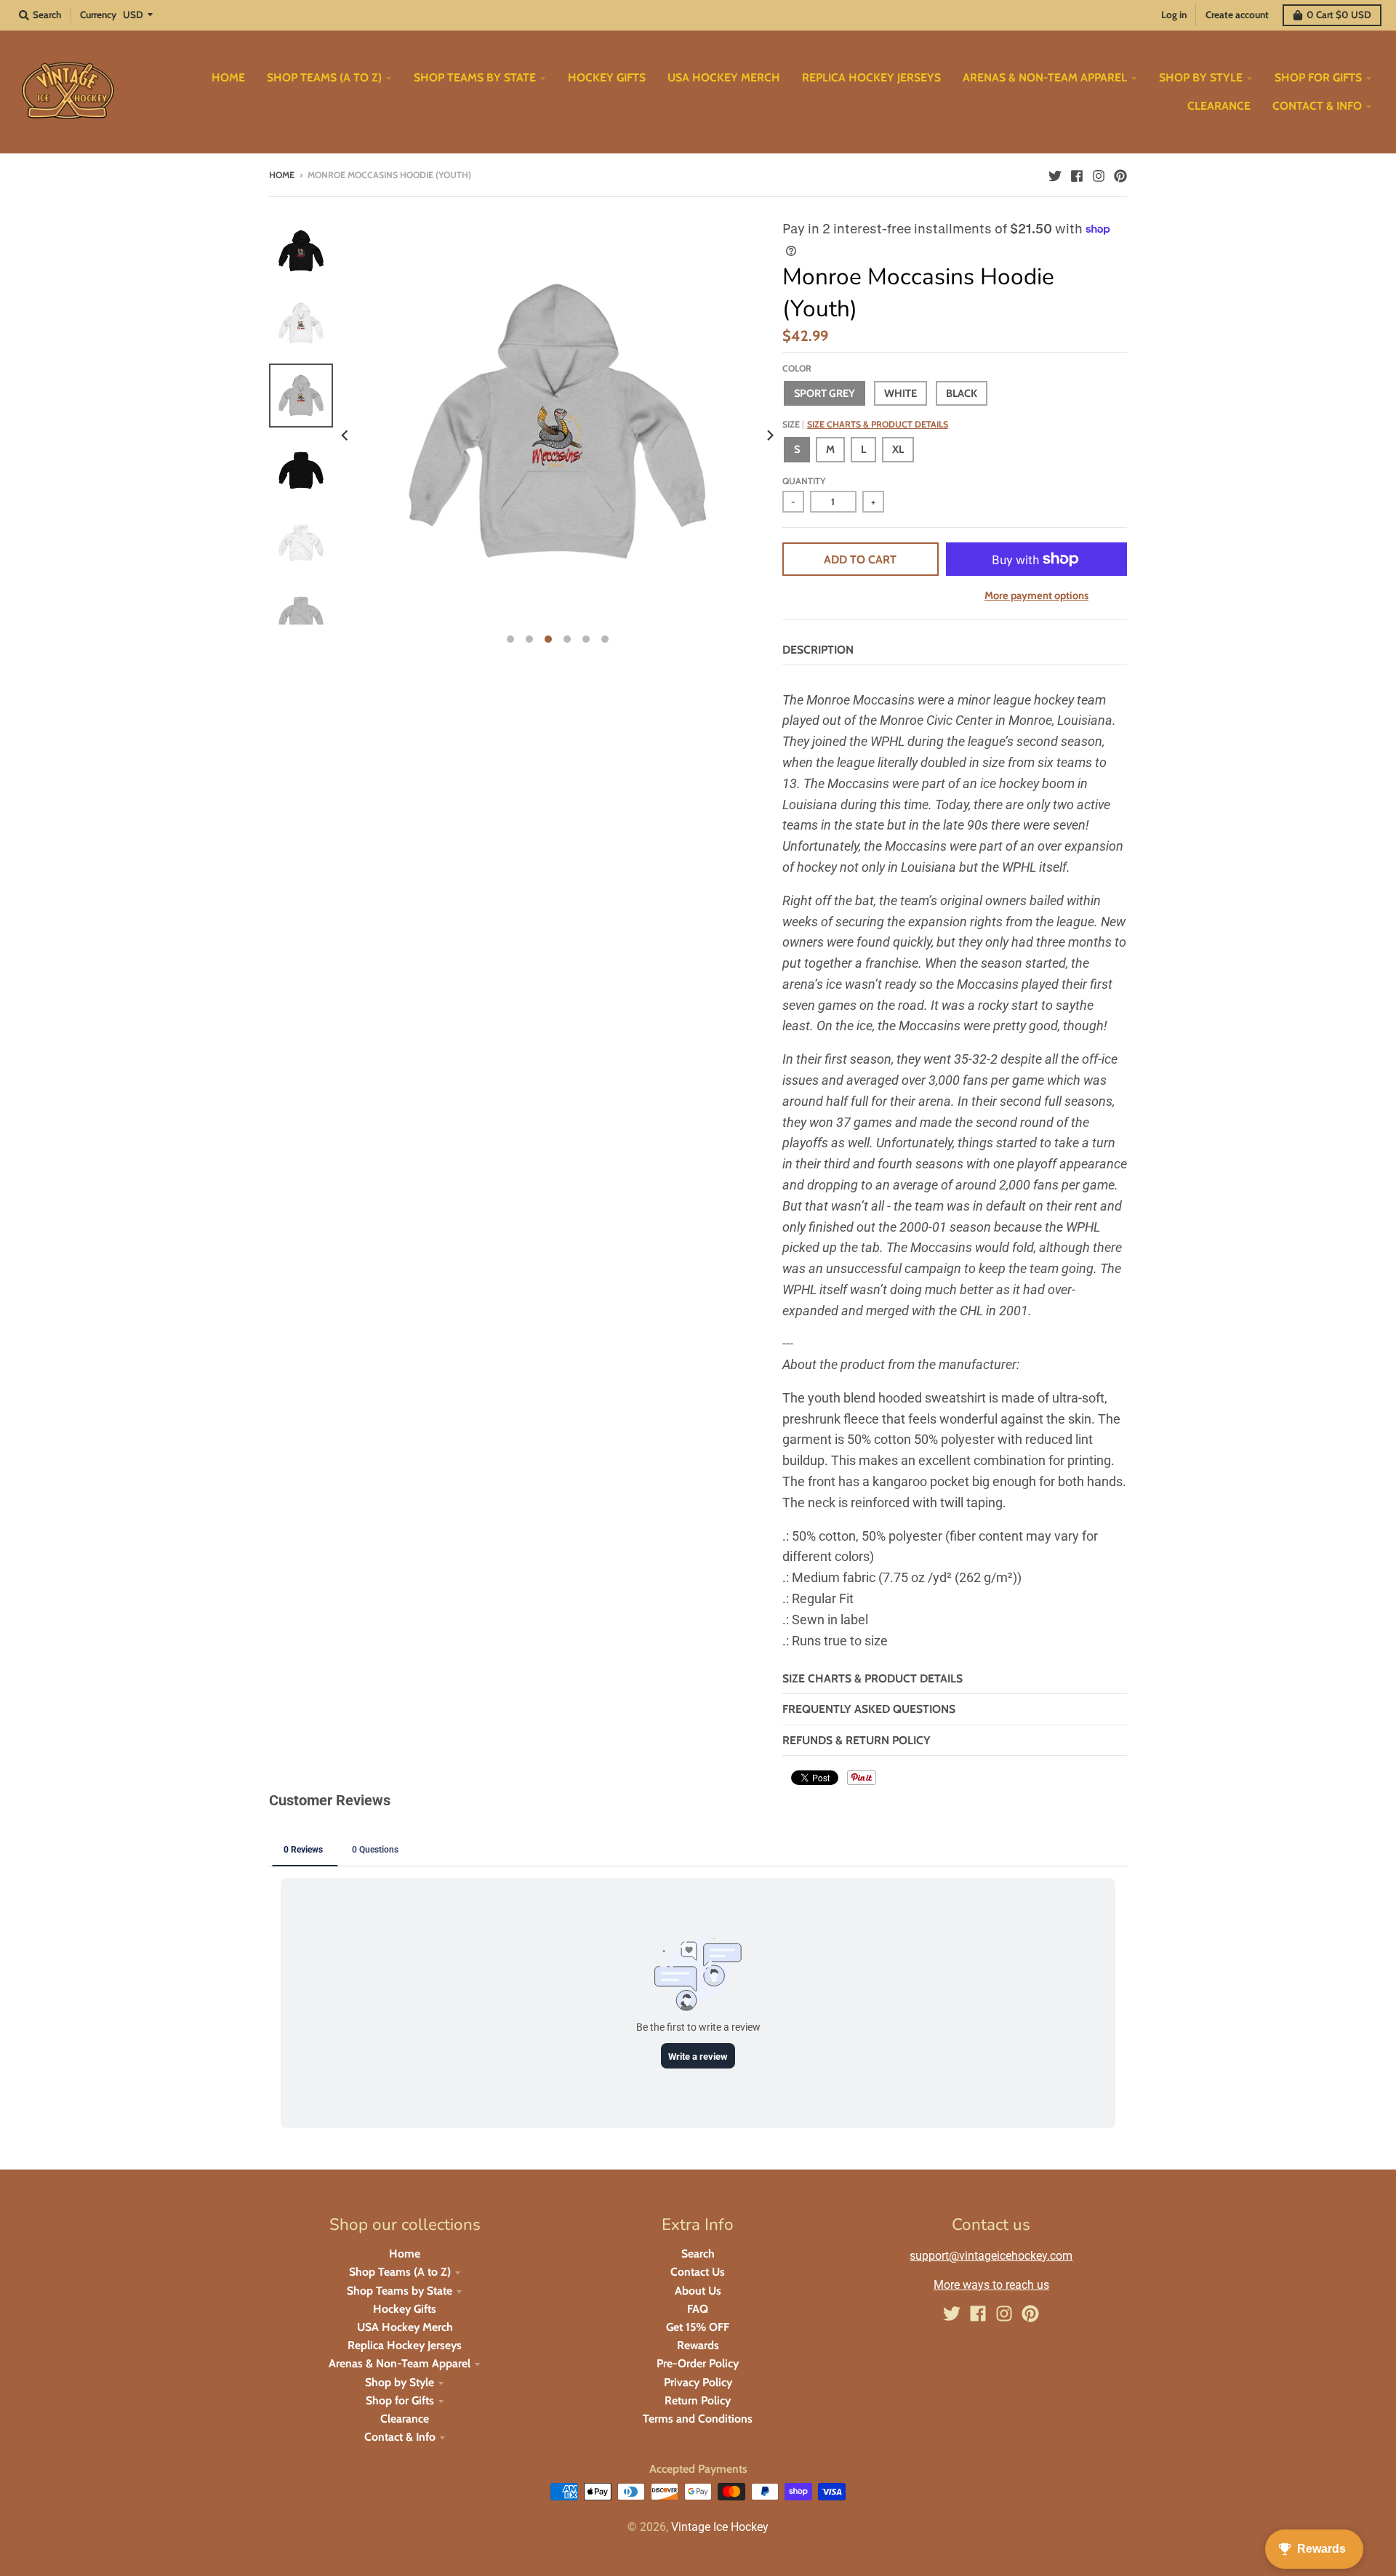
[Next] (769, 436)
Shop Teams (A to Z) (400, 2272)
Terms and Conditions (698, 2419)
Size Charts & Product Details (878, 424)
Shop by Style (400, 2382)
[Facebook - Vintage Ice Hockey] (1077, 174)
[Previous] (346, 436)
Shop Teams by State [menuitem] (475, 77)
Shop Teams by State (400, 2291)
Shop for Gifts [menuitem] (1318, 77)
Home (282, 175)
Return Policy (698, 2400)
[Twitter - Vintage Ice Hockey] (1055, 174)
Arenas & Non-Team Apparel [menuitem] (1045, 77)
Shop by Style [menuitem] (1201, 77)
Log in (1174, 15)
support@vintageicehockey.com (991, 2256)
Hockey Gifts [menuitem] (607, 77)
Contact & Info (400, 2437)
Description (818, 650)
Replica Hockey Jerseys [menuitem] (871, 77)
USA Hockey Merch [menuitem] (724, 77)
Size (865, 424)
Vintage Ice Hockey (720, 2527)
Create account (1237, 15)
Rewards (698, 2345)
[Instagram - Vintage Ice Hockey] (1099, 174)
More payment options (1036, 595)
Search (698, 2254)
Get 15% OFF (698, 2327)
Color (797, 368)
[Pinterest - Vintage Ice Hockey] (1120, 174)
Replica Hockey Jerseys (405, 2345)
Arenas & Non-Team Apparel (400, 2363)
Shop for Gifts (400, 2400)
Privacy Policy (698, 2382)
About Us (698, 2291)
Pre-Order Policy (698, 2363)
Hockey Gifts (405, 2309)
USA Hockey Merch (405, 2327)
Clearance (405, 2419)
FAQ (698, 2309)
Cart (1339, 15)
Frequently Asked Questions (869, 1709)
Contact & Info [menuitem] (1317, 106)
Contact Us (698, 2272)
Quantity (804, 481)
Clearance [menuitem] (1219, 106)
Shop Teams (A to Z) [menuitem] (324, 77)
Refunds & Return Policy (857, 1740)
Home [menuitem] (228, 77)
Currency (98, 15)
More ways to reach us (991, 2285)
